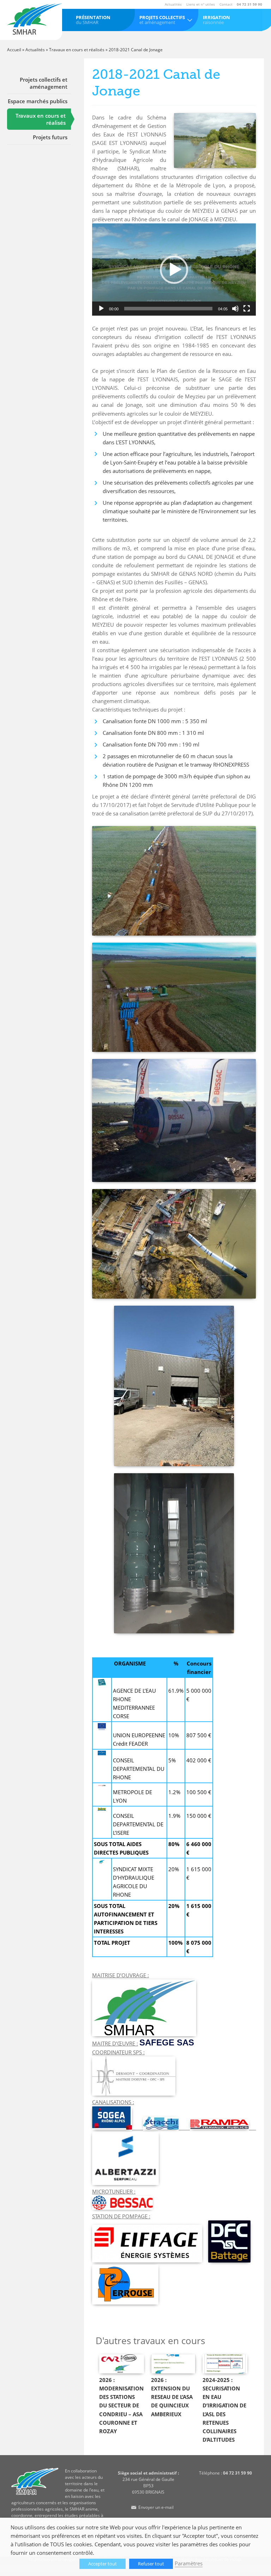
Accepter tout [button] (103, 2564)
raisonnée (216, 20)
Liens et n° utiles (201, 4)
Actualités (173, 4)
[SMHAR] (35, 19)
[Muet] (235, 309)
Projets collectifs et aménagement (44, 83)
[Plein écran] (247, 309)
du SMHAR (93, 20)
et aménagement (162, 20)
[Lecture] (101, 309)
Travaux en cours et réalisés (77, 50)
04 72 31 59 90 (249, 4)
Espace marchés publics (38, 101)
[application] (174, 270)
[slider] (168, 309)
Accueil (14, 50)
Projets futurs (50, 137)
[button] (174, 270)
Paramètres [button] (189, 2563)
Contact (226, 4)
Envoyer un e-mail (156, 2507)
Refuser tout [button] (151, 2564)
